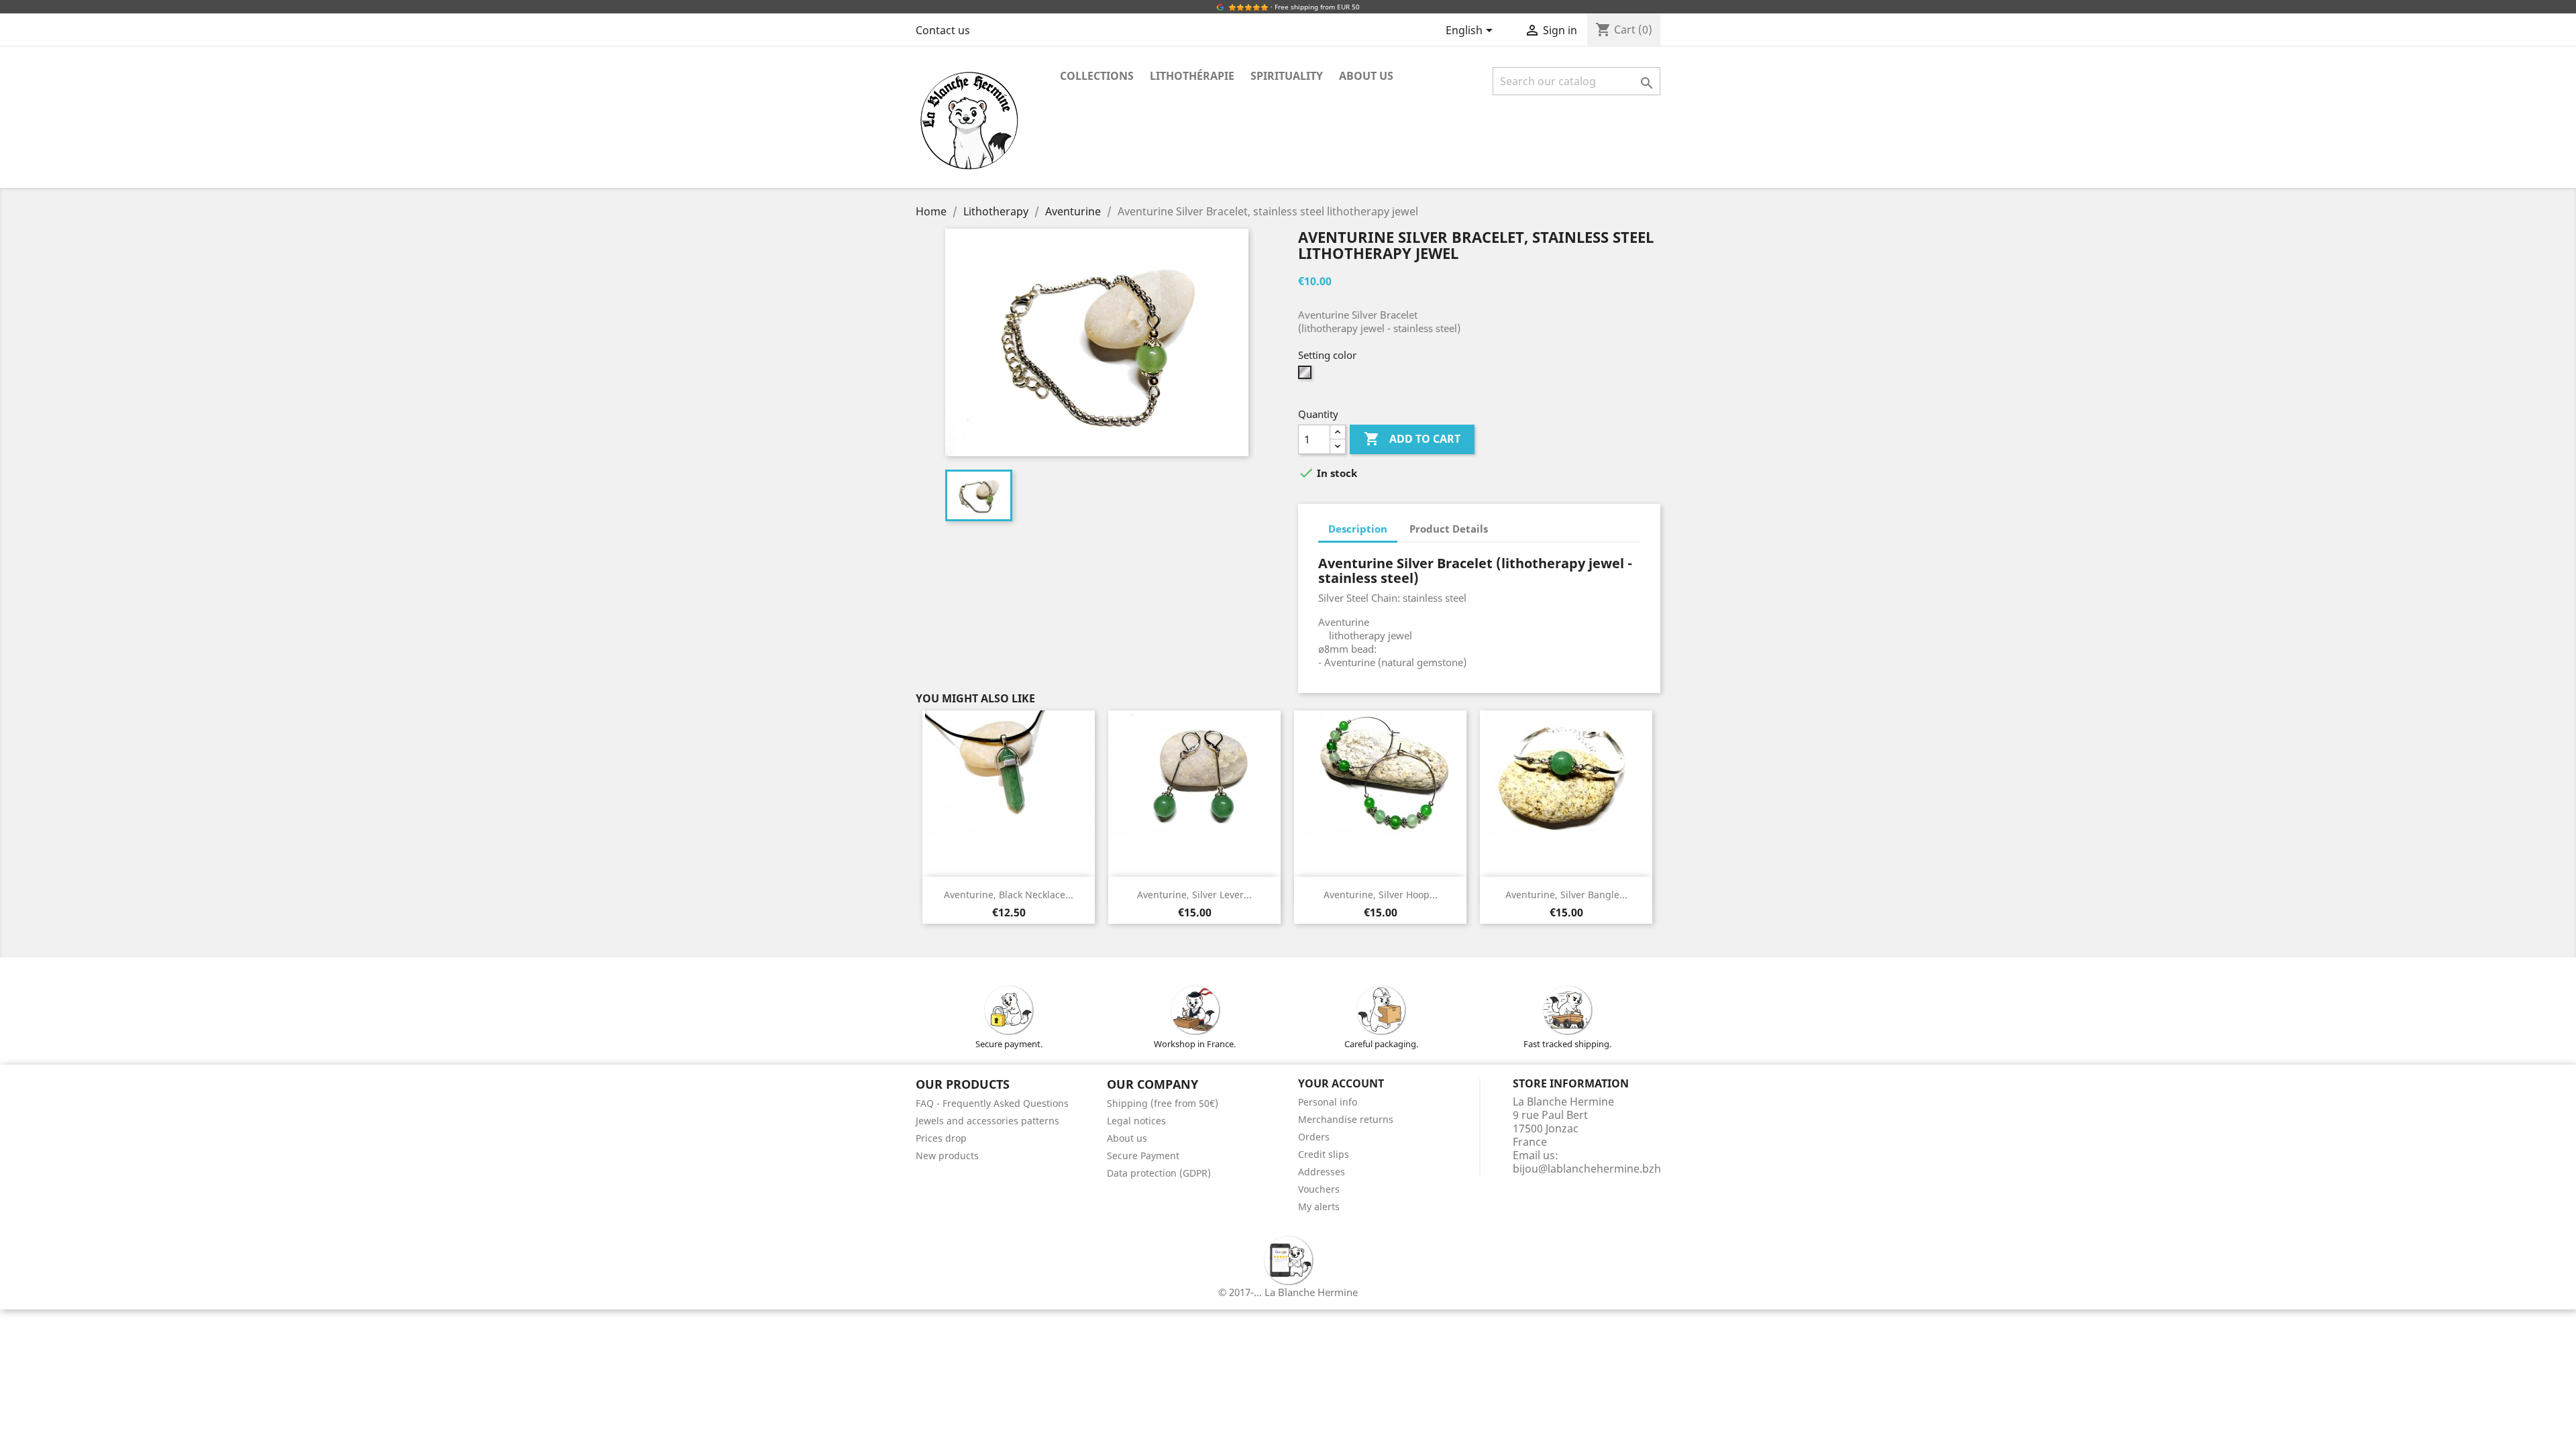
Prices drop (941, 1138)
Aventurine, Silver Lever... (1194, 895)
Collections (1097, 76)
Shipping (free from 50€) (1163, 1103)
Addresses (1322, 1172)
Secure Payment (1143, 1156)
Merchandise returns (1346, 1119)
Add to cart (1412, 439)
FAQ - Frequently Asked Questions (992, 1103)
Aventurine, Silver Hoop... (1381, 895)
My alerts (1319, 1206)
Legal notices (1136, 1121)
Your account (1341, 1083)
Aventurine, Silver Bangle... (1566, 895)
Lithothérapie (1192, 76)
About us (1366, 76)
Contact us (943, 30)
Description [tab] (1358, 529)
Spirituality (1287, 76)
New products (947, 1156)
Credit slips (1324, 1154)
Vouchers (1319, 1189)
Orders (1314, 1137)
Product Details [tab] (1449, 529)
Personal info (1328, 1102)
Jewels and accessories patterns (987, 1121)
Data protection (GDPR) (1159, 1173)
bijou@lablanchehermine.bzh (1587, 1169)
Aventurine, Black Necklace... (1009, 895)
